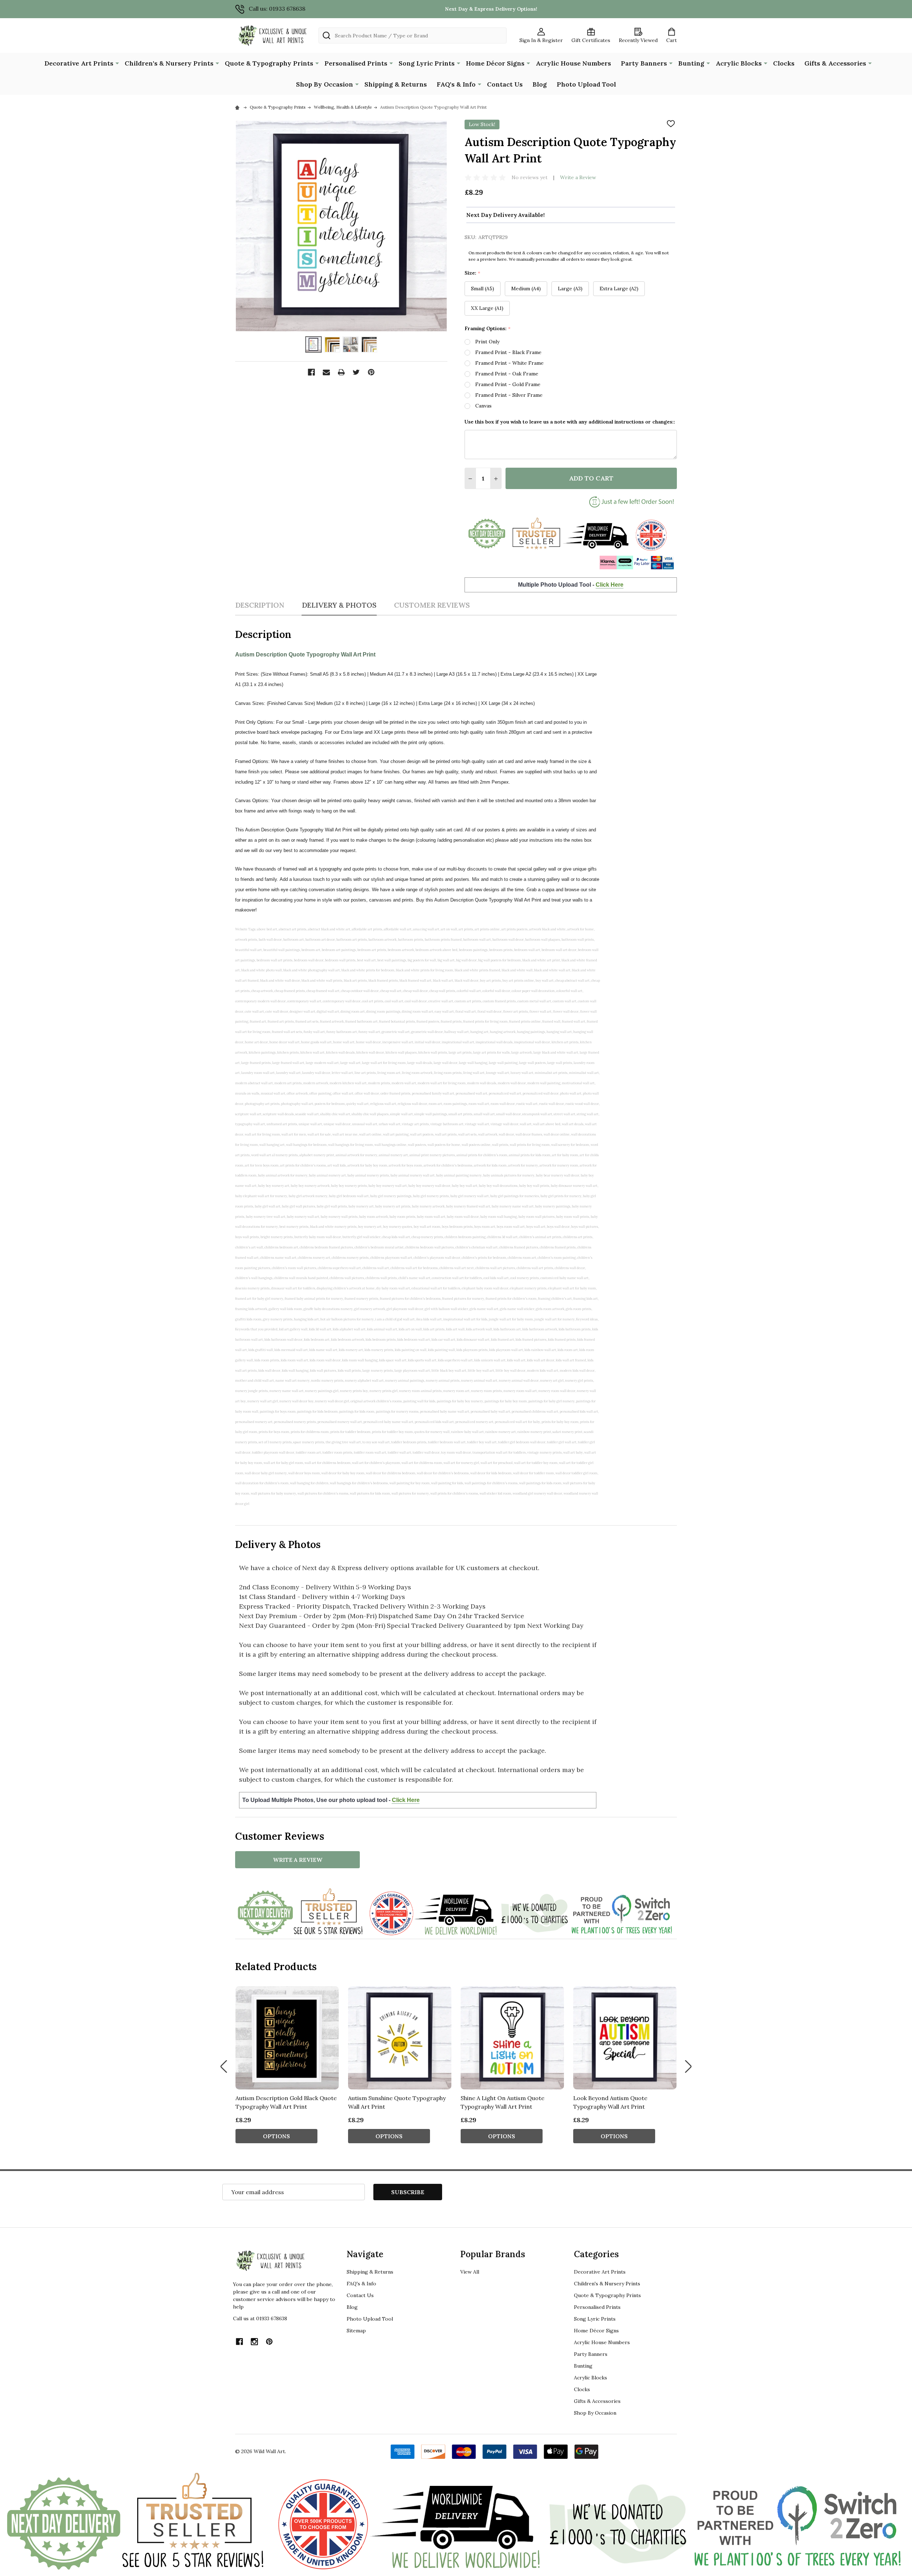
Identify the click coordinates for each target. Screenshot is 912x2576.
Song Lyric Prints (427, 63)
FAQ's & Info (456, 84)
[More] (117, 63)
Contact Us (505, 84)
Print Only (487, 342)
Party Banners (644, 63)
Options (276, 2136)
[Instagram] (254, 2342)
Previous (224, 2067)
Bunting (691, 63)
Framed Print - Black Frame (508, 352)
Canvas (483, 406)
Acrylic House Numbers (573, 63)
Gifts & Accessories (835, 63)
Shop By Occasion (325, 84)
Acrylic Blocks (739, 63)
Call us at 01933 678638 (260, 2318)
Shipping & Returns (396, 84)
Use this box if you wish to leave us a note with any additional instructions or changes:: (570, 422)
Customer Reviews (432, 605)
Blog (540, 84)
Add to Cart (591, 478)
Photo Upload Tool (586, 84)
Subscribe (408, 2192)
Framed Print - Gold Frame (508, 384)
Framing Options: (488, 329)
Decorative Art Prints (79, 63)
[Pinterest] (371, 372)
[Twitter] (356, 372)
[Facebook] (311, 372)
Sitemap (356, 2331)
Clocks (784, 63)
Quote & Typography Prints (269, 63)
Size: (473, 273)
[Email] (326, 372)
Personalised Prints (356, 63)
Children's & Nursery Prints (169, 63)
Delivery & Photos (339, 605)
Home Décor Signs (495, 63)
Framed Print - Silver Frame (509, 395)
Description (260, 605)
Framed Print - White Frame (509, 363)
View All (470, 2272)
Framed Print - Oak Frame (507, 374)
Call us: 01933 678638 (277, 9)
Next (688, 2067)
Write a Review (578, 177)
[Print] (341, 372)
